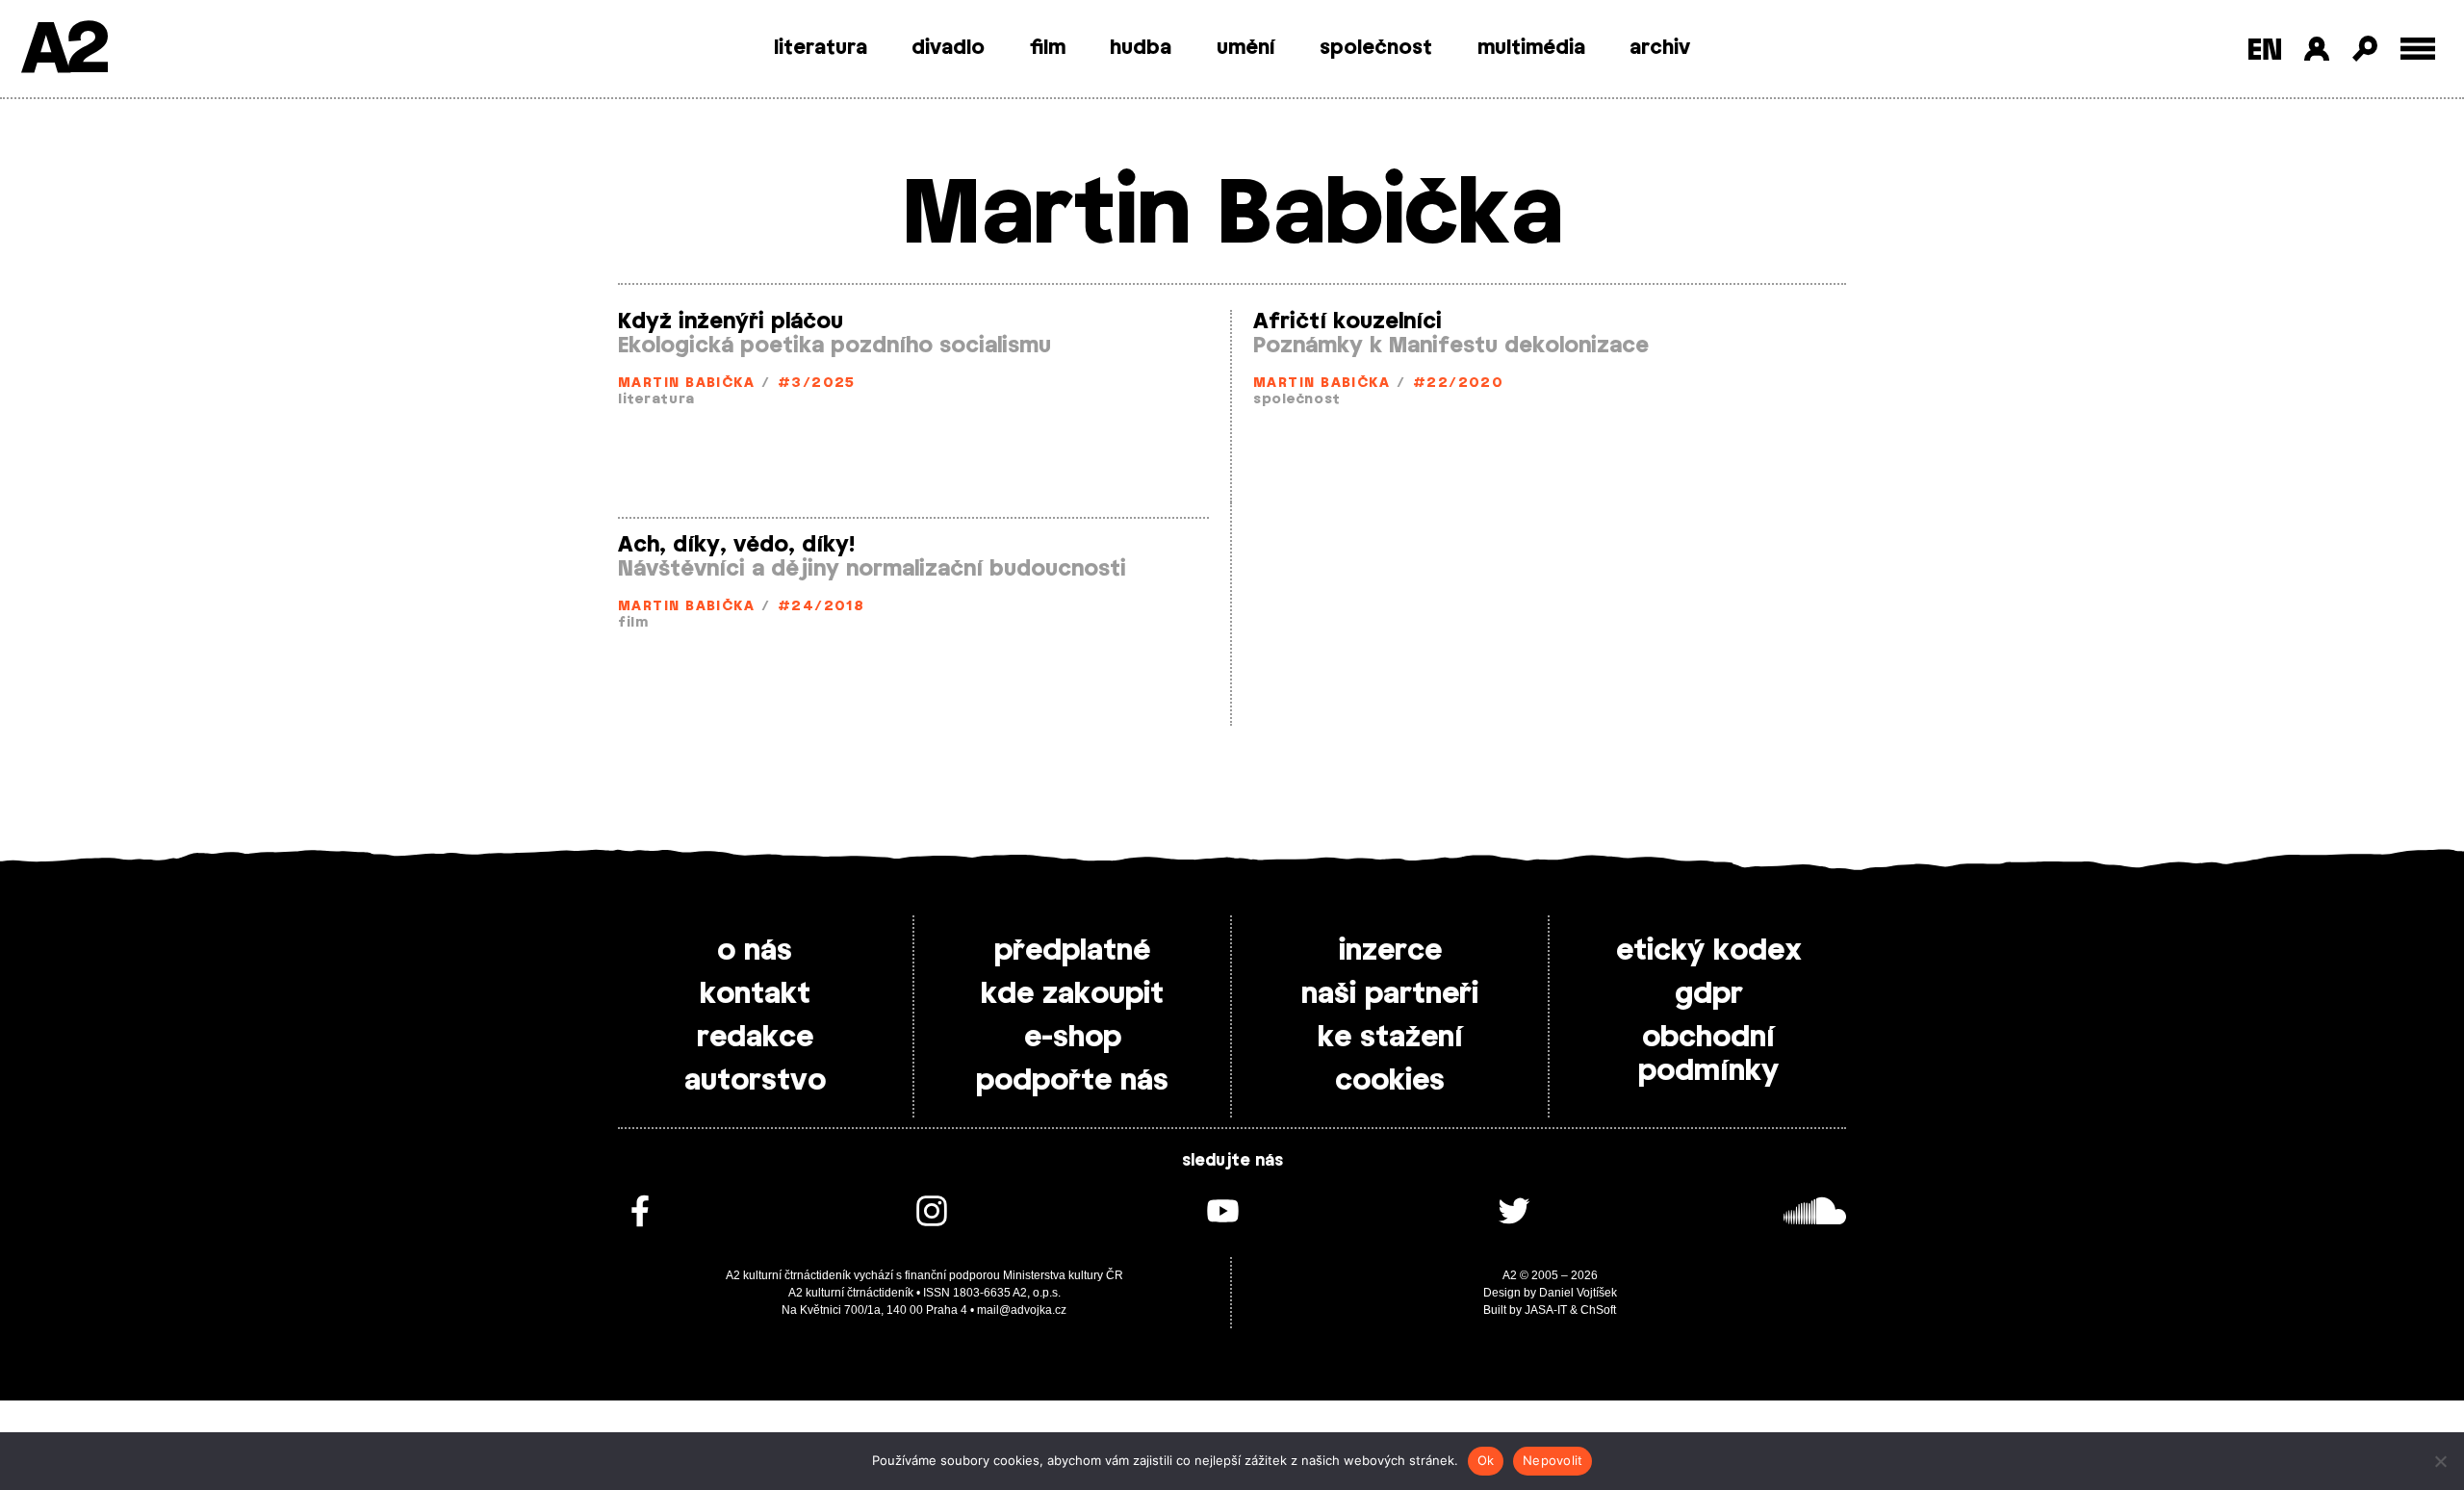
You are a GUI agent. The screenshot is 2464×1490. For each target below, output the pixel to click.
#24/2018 (821, 607)
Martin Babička (686, 384)
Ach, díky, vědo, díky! (736, 545)
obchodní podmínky (1708, 1054)
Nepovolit (1553, 1460)
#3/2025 (817, 384)
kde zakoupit (1072, 994)
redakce (755, 1038)
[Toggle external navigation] (2418, 49)
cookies (1390, 1081)
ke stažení (1390, 1038)
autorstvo (755, 1081)
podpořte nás (1072, 1081)
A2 (63, 51)
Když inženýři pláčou (731, 321)
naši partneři (1390, 994)
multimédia (1531, 48)
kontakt (755, 994)
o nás (755, 951)
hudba (1141, 48)
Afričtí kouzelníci (1347, 321)
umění (1246, 48)
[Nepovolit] (2440, 1461)
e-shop (1073, 1038)
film (1048, 48)
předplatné (1072, 951)
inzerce (1390, 951)
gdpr (1709, 994)
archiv (1660, 48)
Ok (1486, 1460)
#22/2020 (1459, 384)
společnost (1376, 48)
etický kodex (1709, 951)
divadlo (948, 48)
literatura (821, 48)
